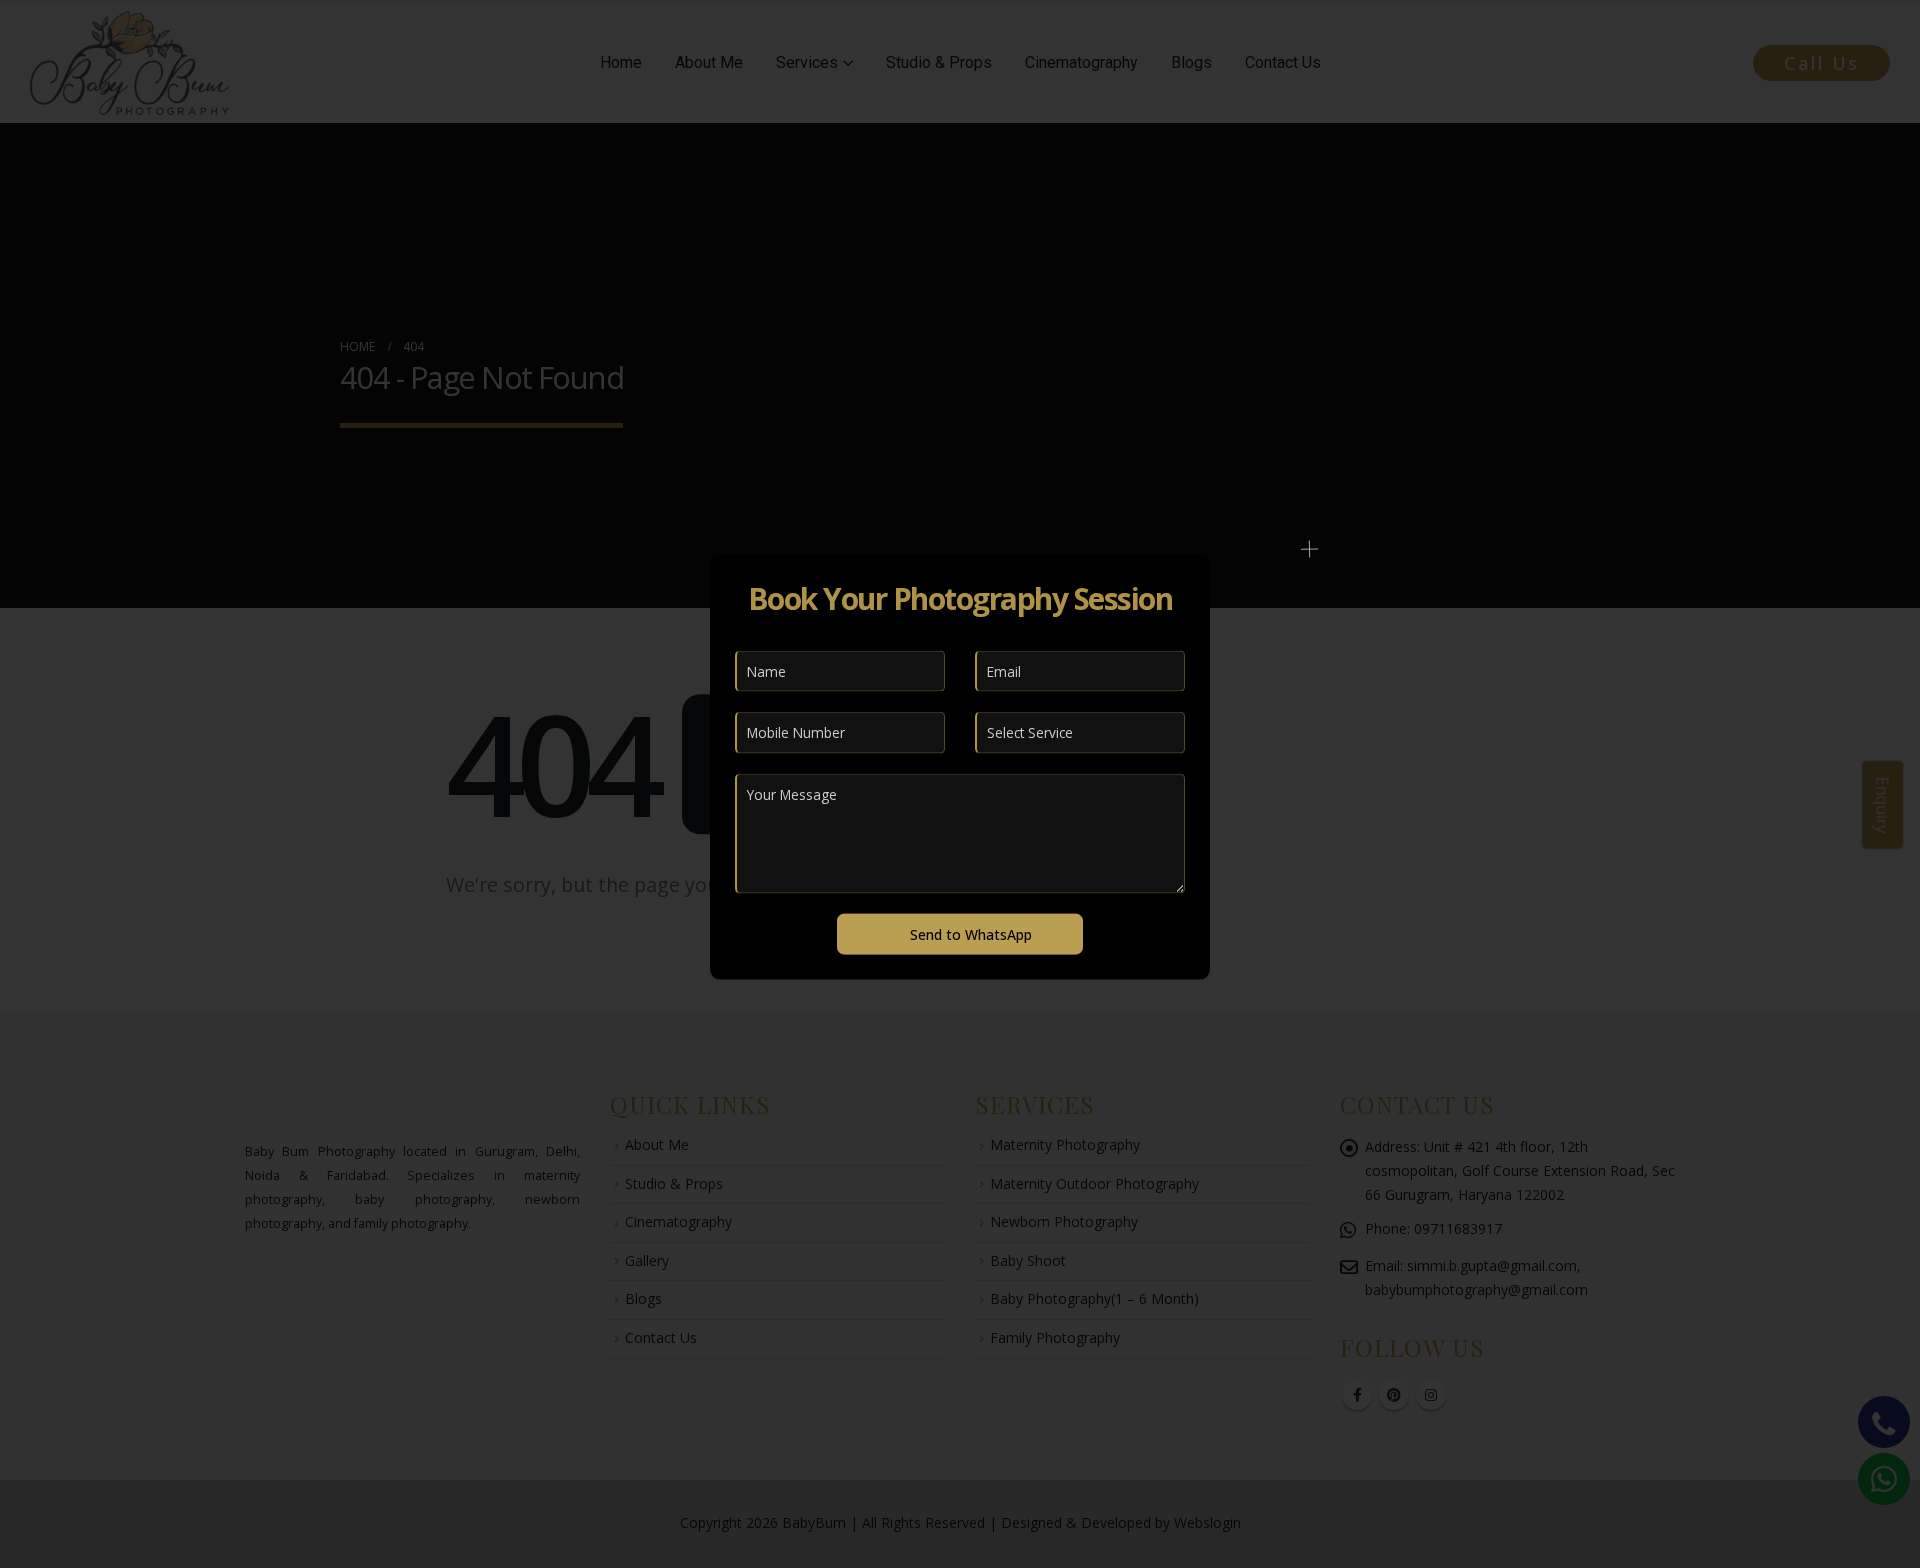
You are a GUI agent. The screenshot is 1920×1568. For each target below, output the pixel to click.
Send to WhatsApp (971, 933)
